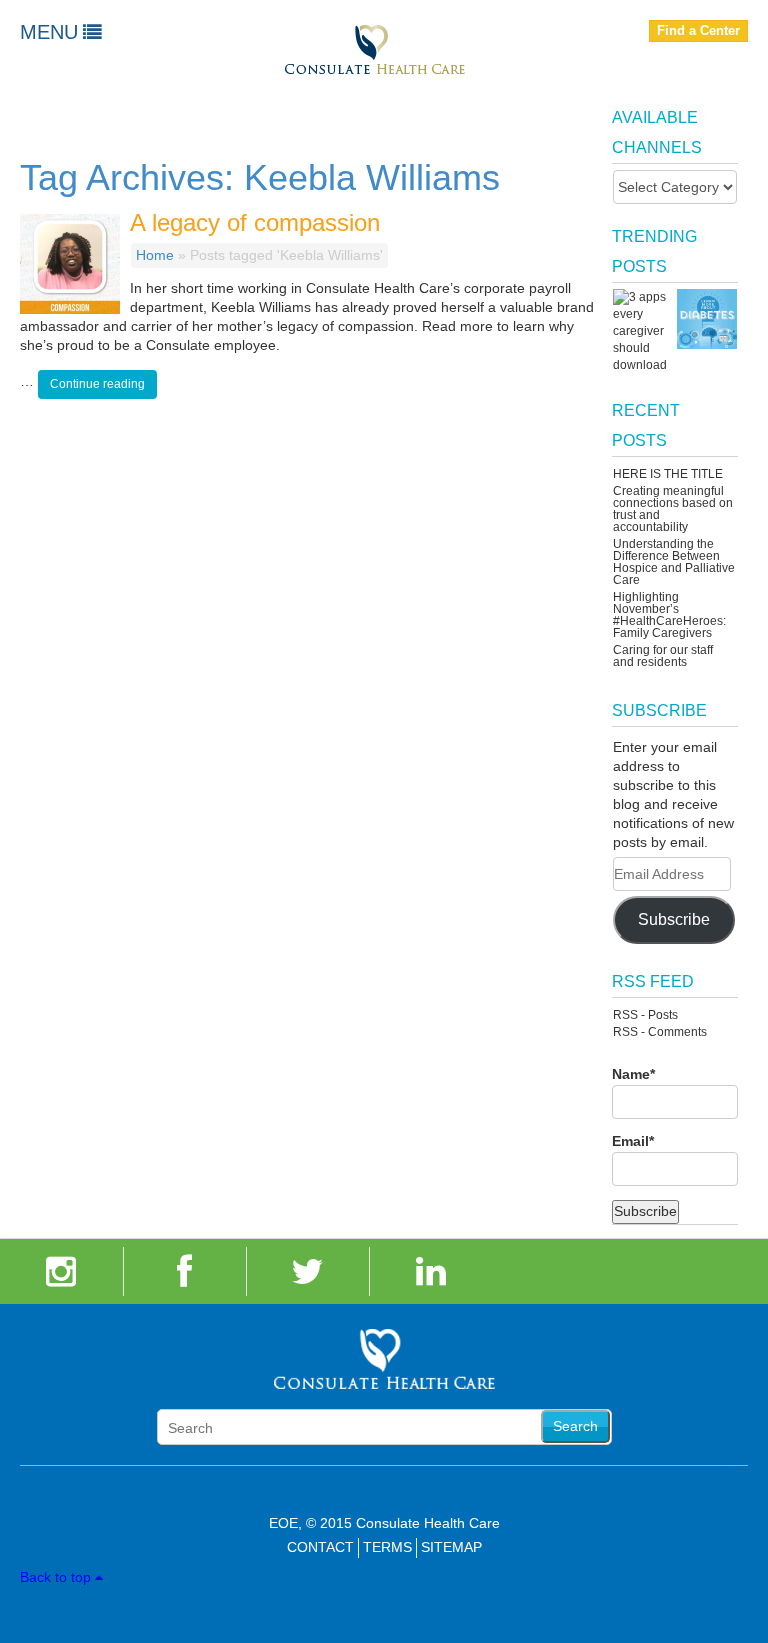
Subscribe (674, 919)
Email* (633, 1141)
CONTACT (320, 1547)
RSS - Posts (645, 1015)
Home (155, 255)
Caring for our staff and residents (663, 656)
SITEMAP (451, 1547)
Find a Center (698, 30)
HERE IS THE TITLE (668, 474)
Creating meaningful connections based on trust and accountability (673, 509)
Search (575, 1426)
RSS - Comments (660, 1032)
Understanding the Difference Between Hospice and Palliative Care (674, 562)
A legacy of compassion (255, 222)
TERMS (387, 1547)
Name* (633, 1074)
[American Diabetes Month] (707, 319)
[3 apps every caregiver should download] (643, 331)
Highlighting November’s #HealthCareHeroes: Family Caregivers (669, 615)
